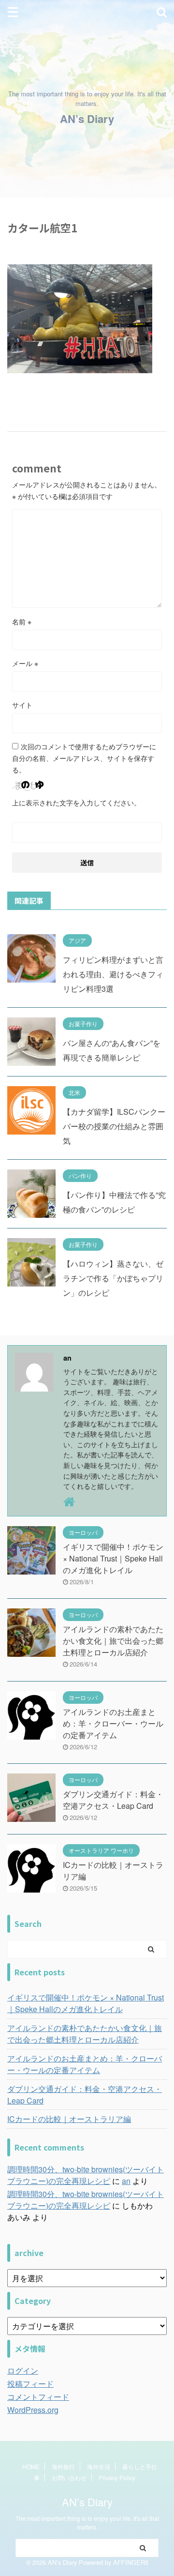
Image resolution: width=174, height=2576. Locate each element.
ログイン (23, 2371)
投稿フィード (30, 2384)
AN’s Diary (87, 119)
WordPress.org (33, 2410)
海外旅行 (63, 2466)
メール (25, 663)
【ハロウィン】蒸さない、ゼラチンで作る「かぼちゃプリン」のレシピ (113, 1278)
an (126, 2181)
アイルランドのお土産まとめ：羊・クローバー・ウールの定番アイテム (113, 1723)
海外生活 (99, 2466)
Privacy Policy (117, 2478)
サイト (22, 705)
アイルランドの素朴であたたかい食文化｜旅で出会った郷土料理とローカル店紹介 (113, 1641)
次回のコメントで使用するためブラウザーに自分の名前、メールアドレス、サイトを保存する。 (84, 758)
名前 (22, 621)
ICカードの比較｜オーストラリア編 (69, 2119)
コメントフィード (38, 2397)
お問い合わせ (69, 2478)
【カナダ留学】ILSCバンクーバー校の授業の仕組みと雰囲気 (114, 1126)
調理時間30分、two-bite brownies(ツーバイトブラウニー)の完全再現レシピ (86, 2175)
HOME (31, 2466)
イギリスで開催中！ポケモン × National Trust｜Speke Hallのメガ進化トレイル (113, 1558)
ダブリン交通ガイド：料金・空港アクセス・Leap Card (113, 1800)
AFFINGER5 (131, 2562)
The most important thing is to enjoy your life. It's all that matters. (87, 2523)
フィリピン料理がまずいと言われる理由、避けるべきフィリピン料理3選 (113, 974)
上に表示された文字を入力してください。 (76, 803)
